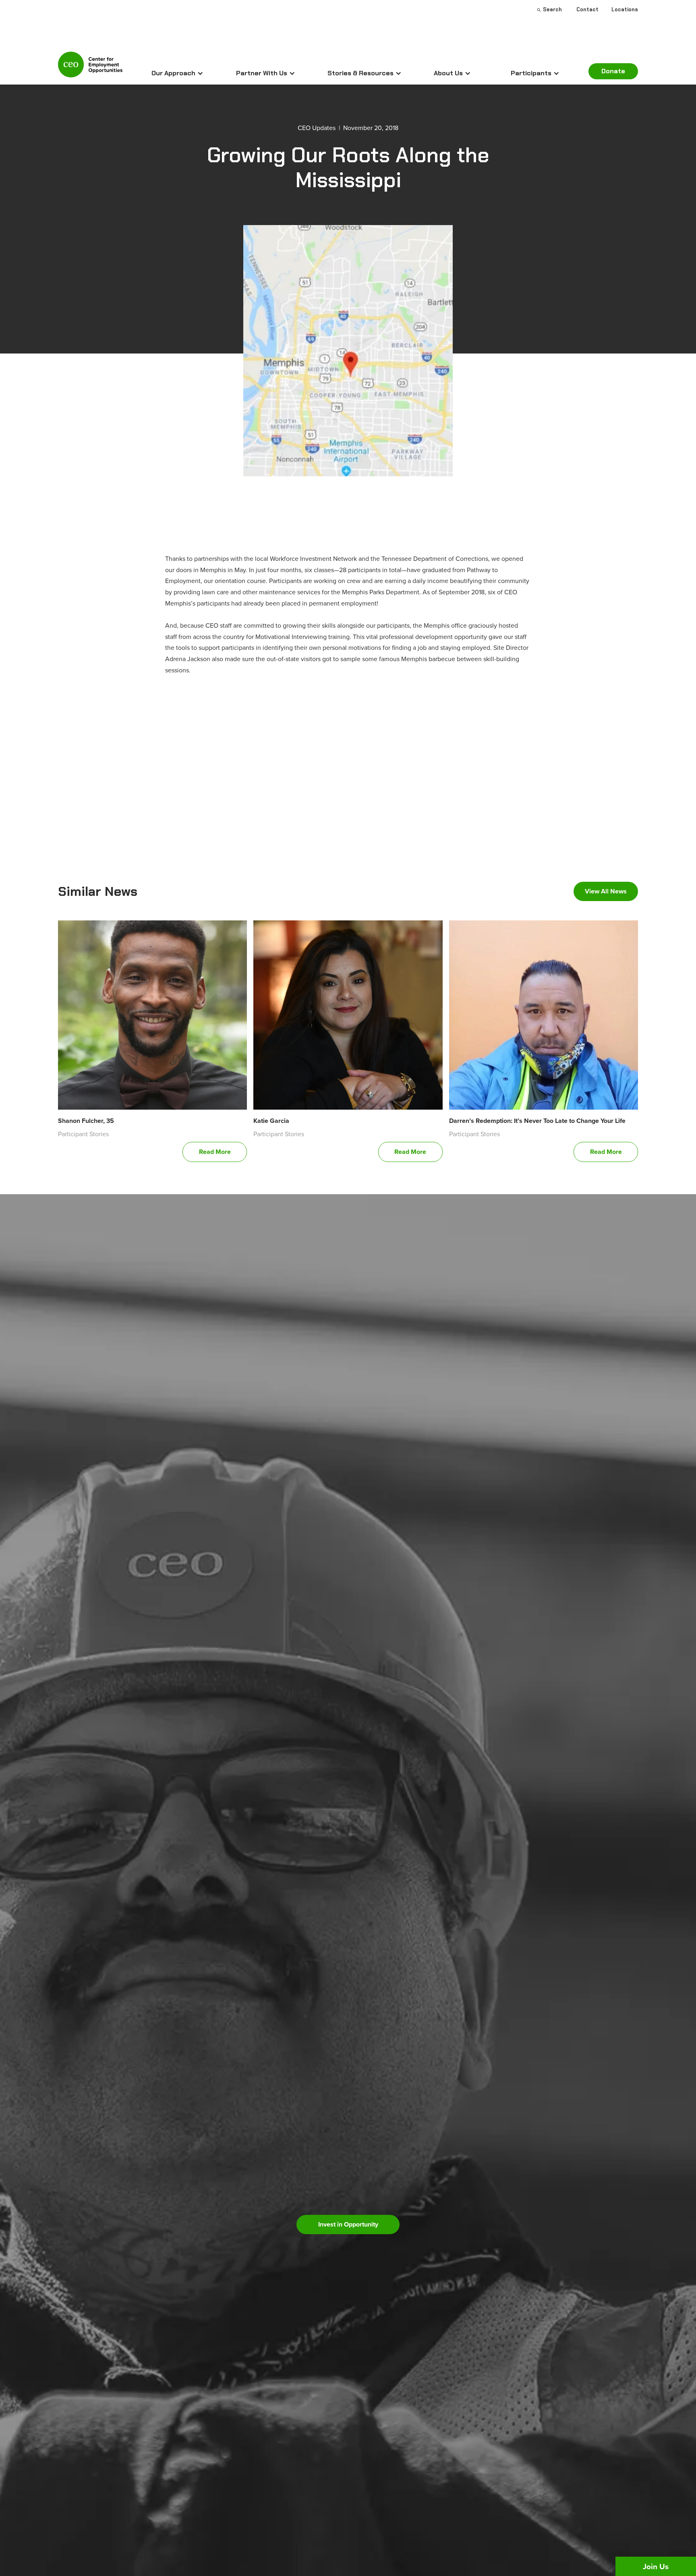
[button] (177, 73)
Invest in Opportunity (348, 2224)
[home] (90, 68)
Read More (215, 1152)
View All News (606, 891)
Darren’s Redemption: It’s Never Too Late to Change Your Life (537, 1121)
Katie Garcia (271, 1121)
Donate (613, 71)
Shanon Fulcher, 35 (86, 1121)
